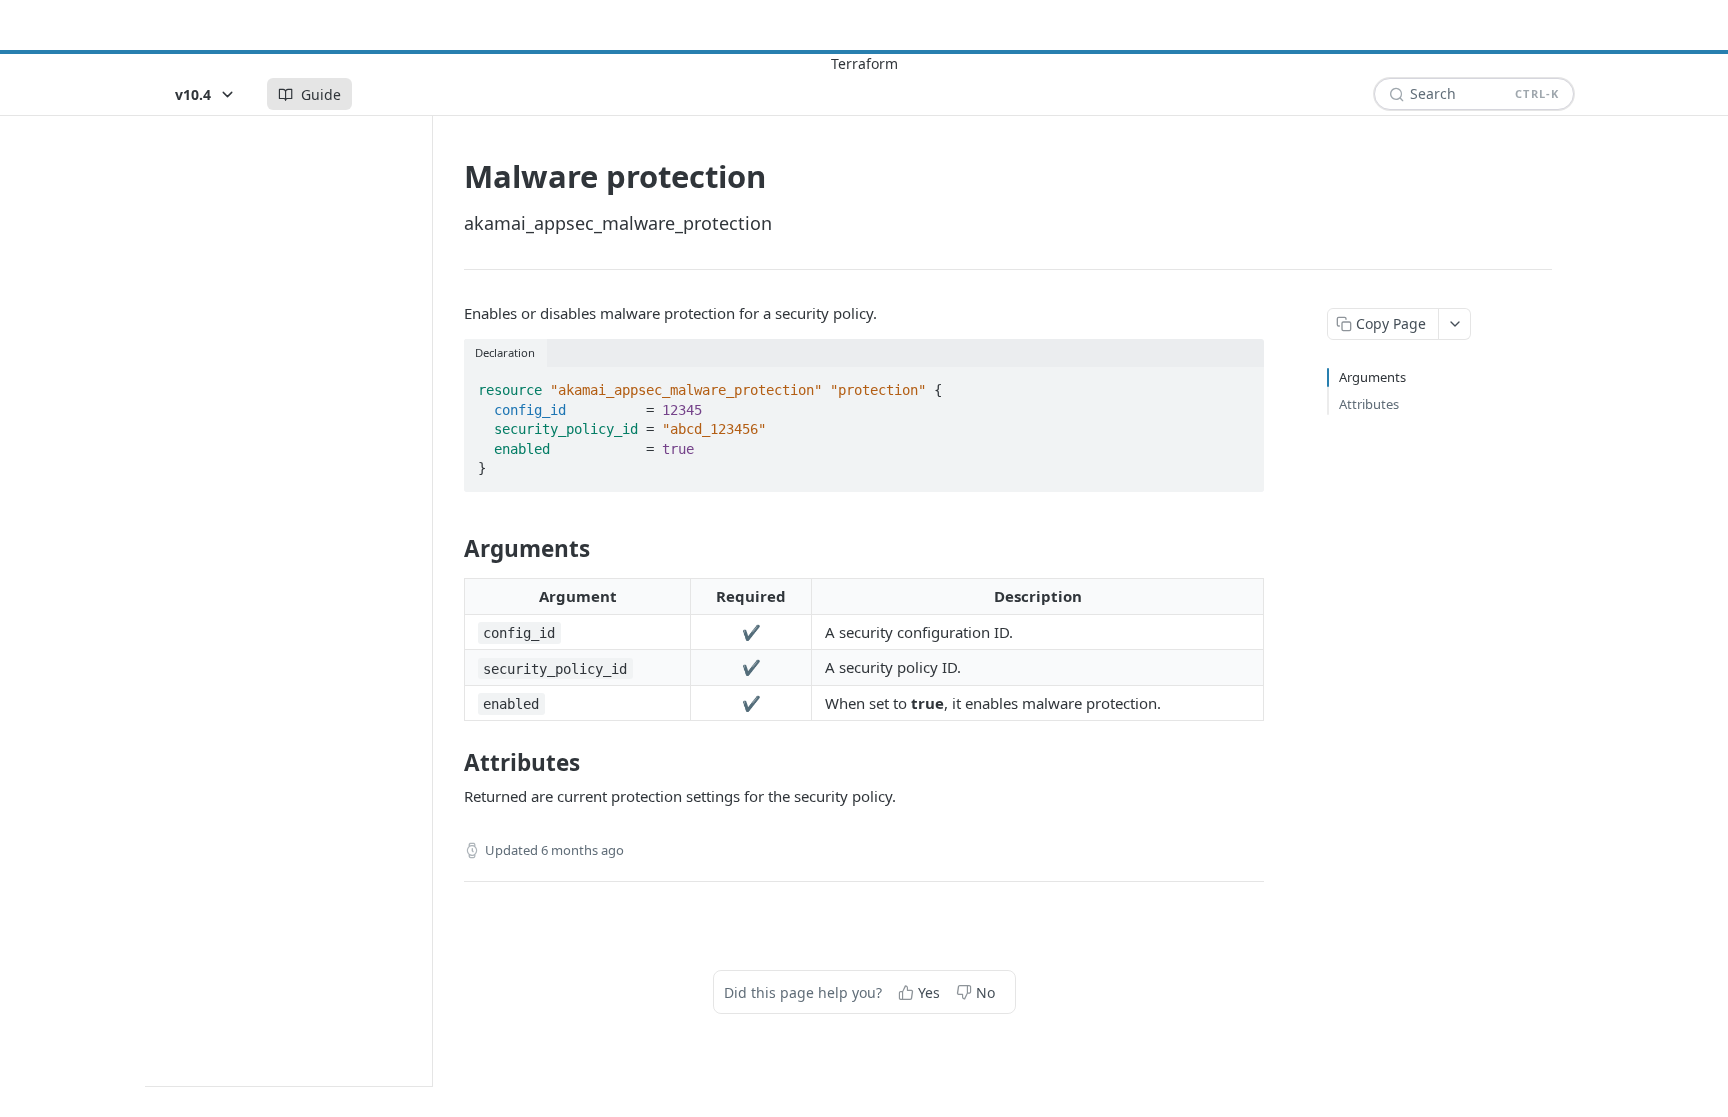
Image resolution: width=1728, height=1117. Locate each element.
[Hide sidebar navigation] (428, 600)
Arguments (1372, 377)
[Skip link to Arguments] (450, 549)
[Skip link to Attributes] (450, 763)
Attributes (1369, 404)
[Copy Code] (1240, 384)
